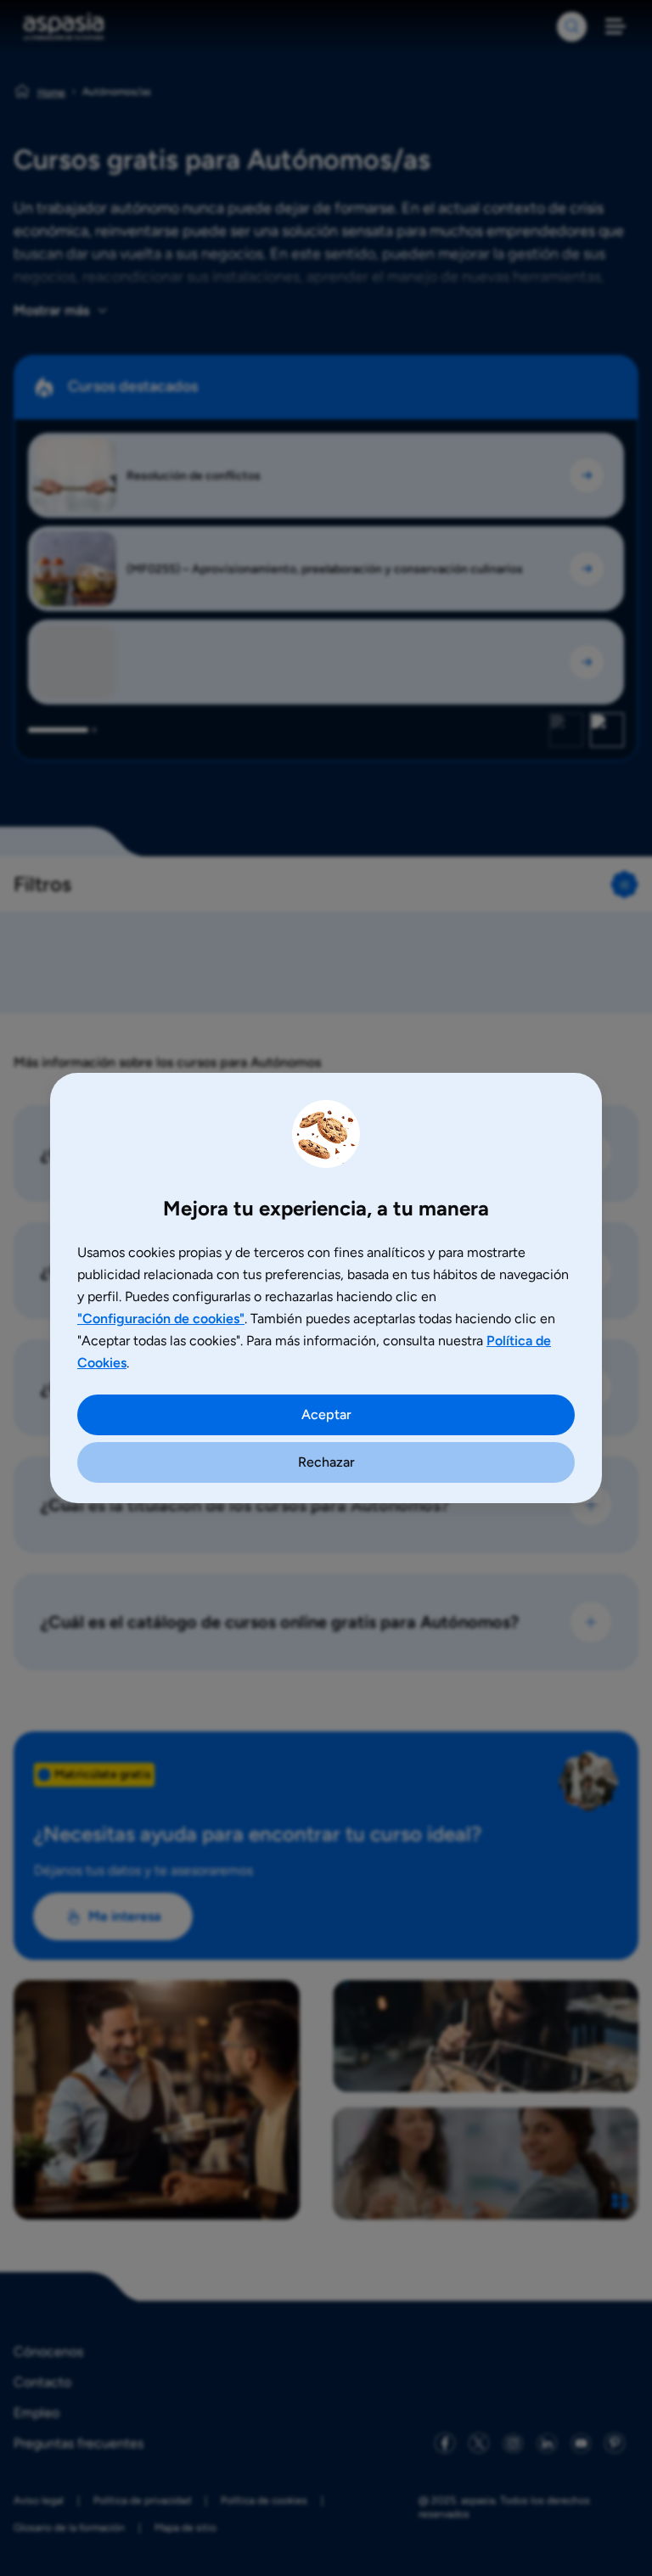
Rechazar (326, 1462)
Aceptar (326, 1414)
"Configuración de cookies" (161, 1319)
